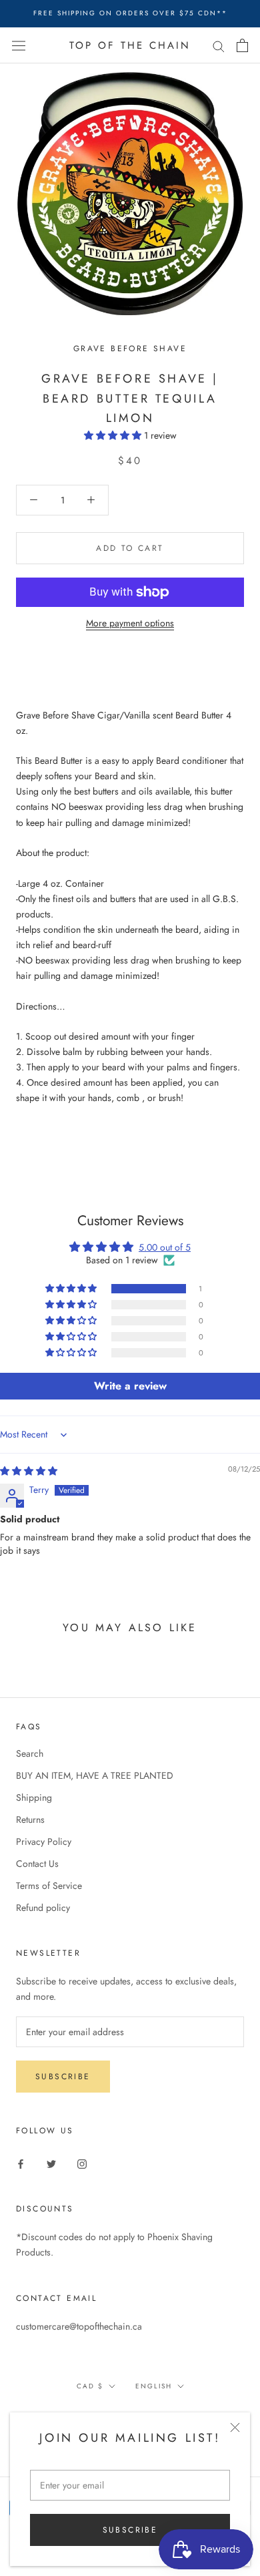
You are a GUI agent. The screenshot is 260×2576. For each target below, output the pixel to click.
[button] (114, 435)
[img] (29, 1471)
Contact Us (37, 1864)
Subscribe (130, 2530)
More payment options (130, 623)
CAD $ (90, 2386)
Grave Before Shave (130, 349)
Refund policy (43, 1908)
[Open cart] (242, 45)
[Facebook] (21, 2163)
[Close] (235, 2427)
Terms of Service (49, 1886)
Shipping (34, 1797)
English (154, 2386)
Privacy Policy (44, 1842)
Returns (30, 1819)
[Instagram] (82, 2163)
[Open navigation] (19, 45)
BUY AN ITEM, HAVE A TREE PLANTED (95, 1775)
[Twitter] (51, 2163)
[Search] (219, 45)
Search (30, 1753)
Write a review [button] (130, 1386)
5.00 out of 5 (165, 1247)
